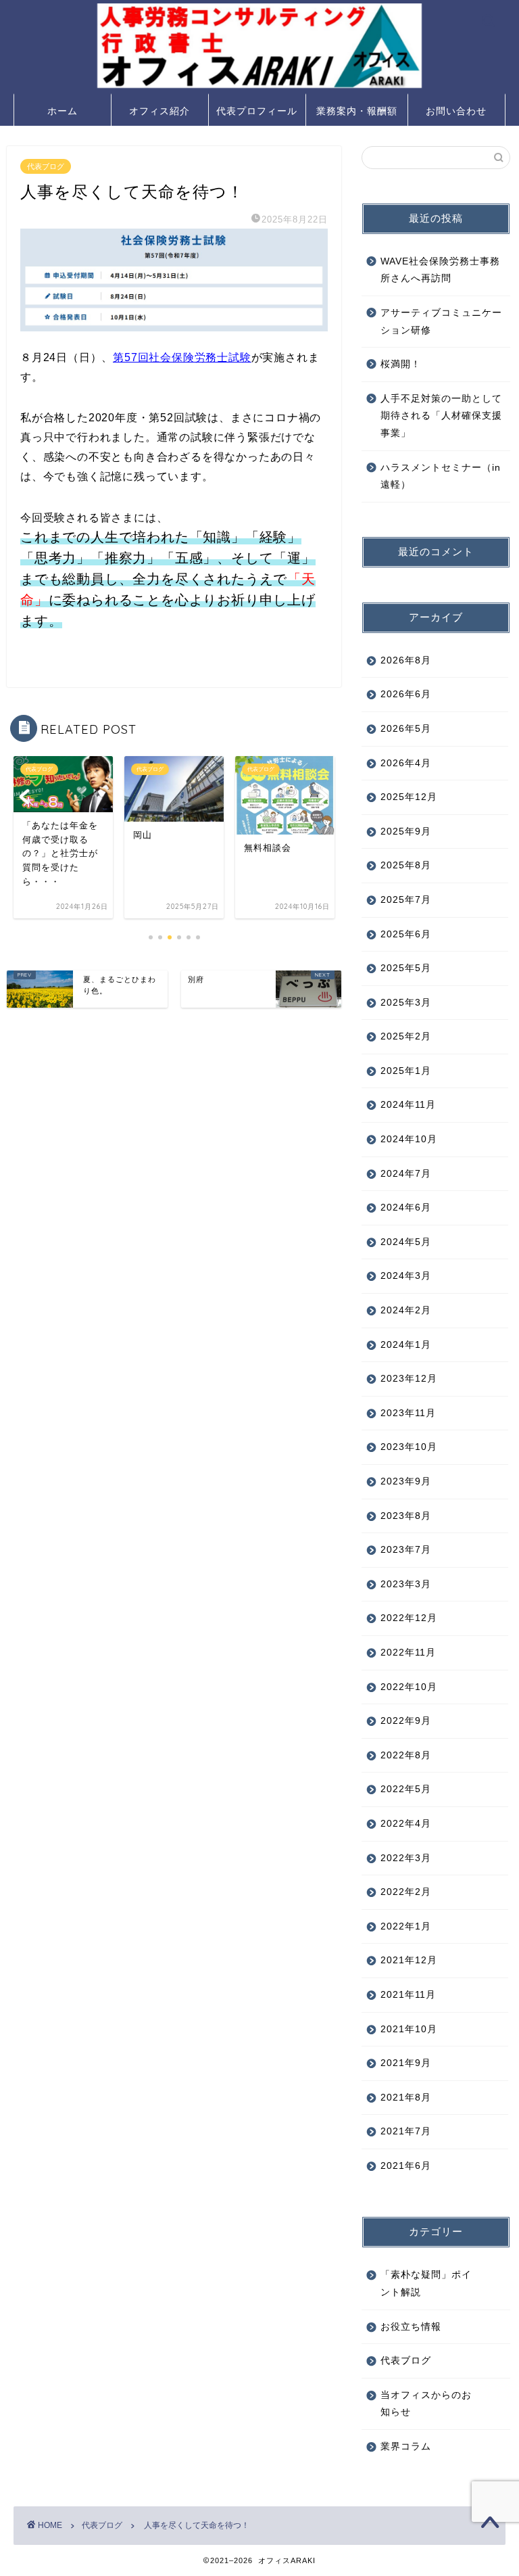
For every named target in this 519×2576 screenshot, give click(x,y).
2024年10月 (409, 1139)
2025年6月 (406, 934)
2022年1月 (406, 1926)
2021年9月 (406, 2063)
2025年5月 (406, 968)
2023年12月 (409, 1379)
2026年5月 (406, 729)
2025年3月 (406, 1003)
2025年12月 (409, 797)
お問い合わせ (456, 111)
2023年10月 (409, 1447)
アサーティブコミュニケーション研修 (441, 322)
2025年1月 (406, 1071)
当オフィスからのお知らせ (426, 2404)
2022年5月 (406, 1789)
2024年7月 (406, 1174)
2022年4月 (406, 1824)
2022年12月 (409, 1618)
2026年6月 (406, 694)
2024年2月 (406, 1310)
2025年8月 (406, 865)
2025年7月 (406, 900)
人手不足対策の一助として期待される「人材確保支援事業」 (441, 416)
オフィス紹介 (159, 111)
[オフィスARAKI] (259, 87)
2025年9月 (406, 832)
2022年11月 (408, 1653)
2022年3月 (406, 1858)
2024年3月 (406, 1276)
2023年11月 (408, 1413)
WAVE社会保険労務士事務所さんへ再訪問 (440, 270)
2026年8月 (406, 660)
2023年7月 (406, 1550)
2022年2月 (406, 1892)
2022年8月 (406, 1755)
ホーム (63, 111)
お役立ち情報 (411, 2327)
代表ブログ (46, 166)
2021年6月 (406, 2166)
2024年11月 (408, 1105)
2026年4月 (406, 763)
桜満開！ (401, 364)
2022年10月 (409, 1687)
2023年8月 (406, 1516)
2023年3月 (406, 1584)
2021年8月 (406, 2098)
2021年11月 (408, 1995)
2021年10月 (409, 2029)
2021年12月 (409, 1960)
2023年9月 (406, 1481)
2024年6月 (406, 1208)
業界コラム (406, 2446)
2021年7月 (406, 2131)
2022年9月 (406, 1721)
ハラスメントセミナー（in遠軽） (441, 476)
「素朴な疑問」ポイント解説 (426, 2284)
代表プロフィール (257, 111)
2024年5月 (406, 1242)
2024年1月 (406, 1345)
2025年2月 (406, 1036)
